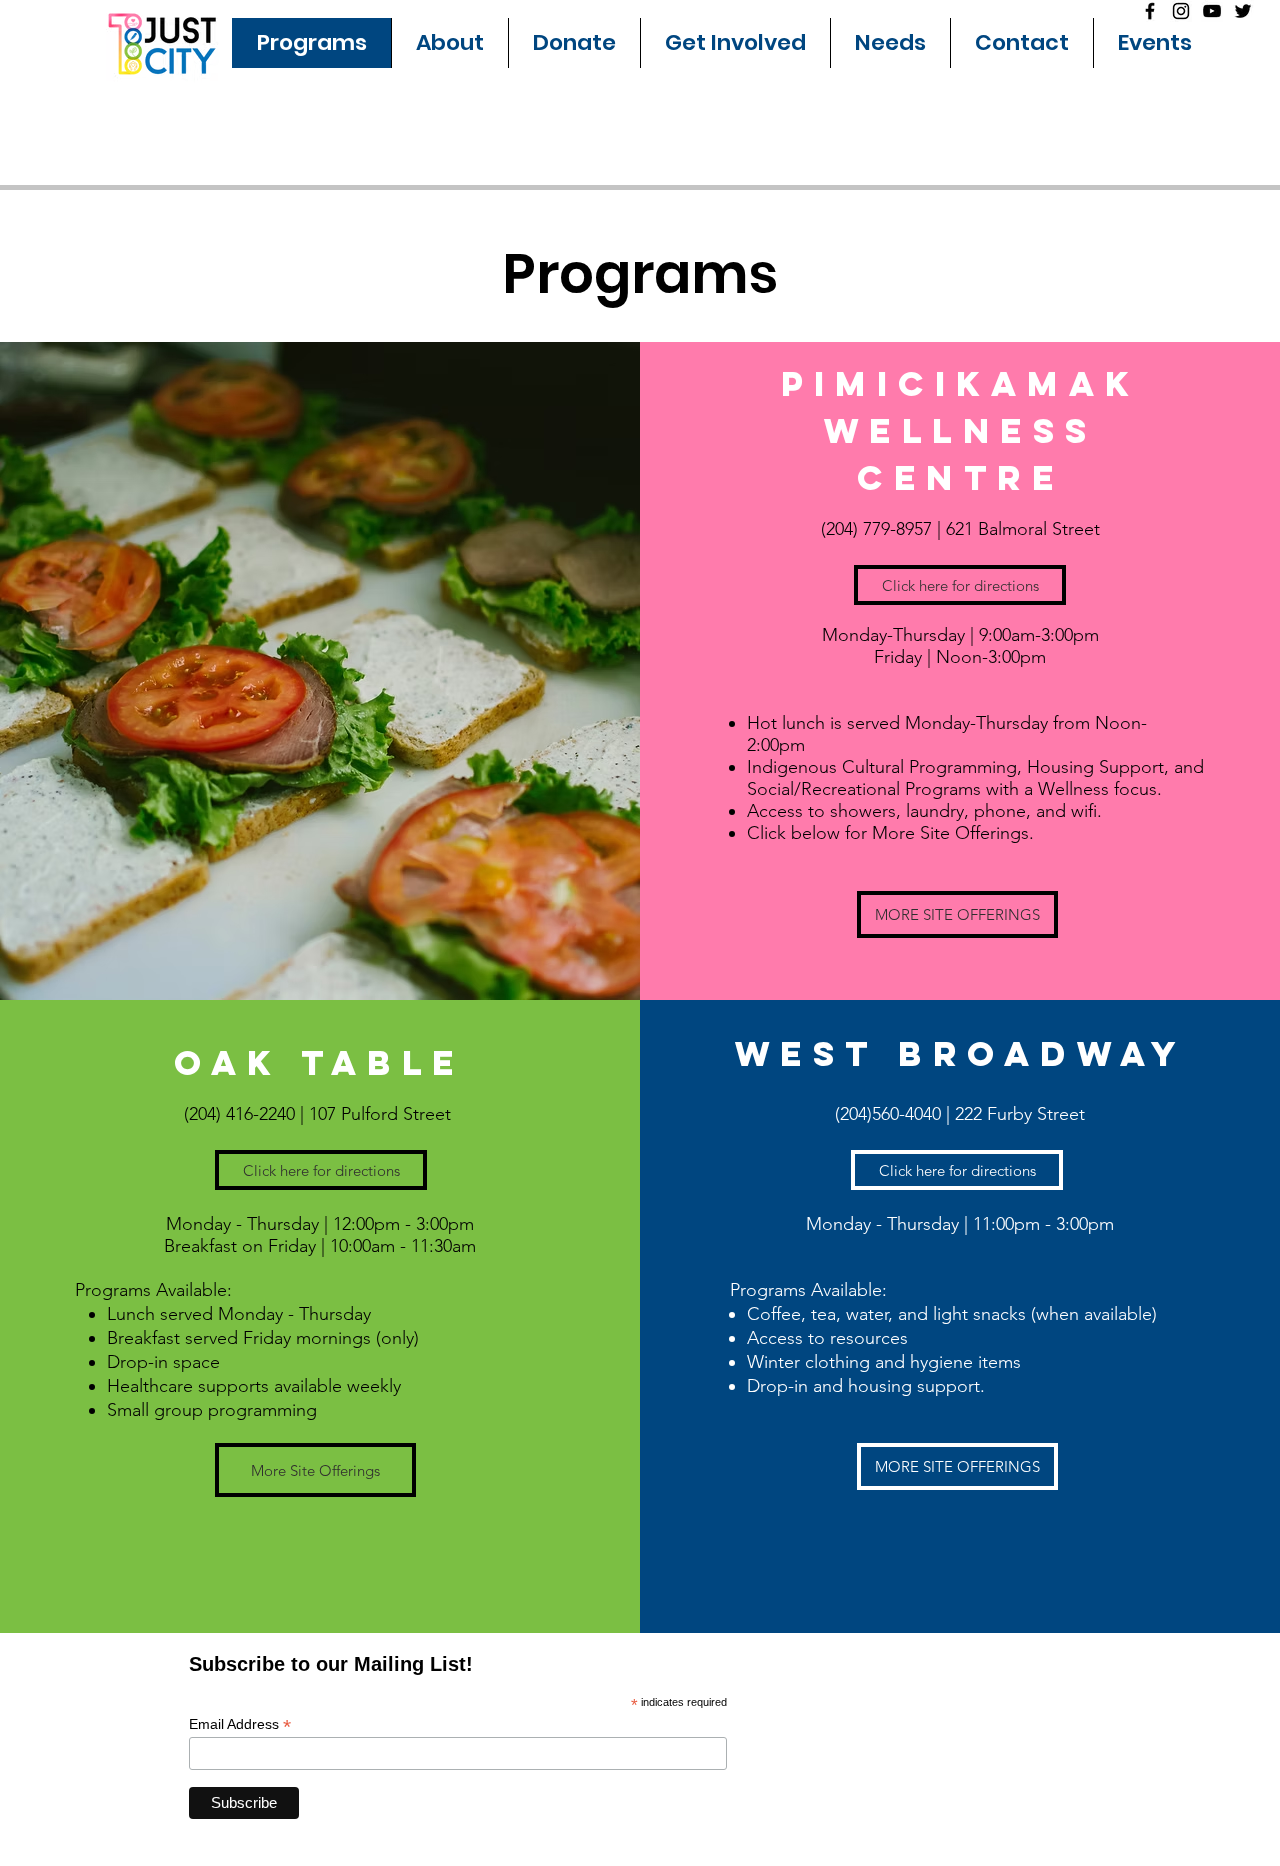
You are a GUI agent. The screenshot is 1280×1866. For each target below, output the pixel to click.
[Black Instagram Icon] (1181, 11)
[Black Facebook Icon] (1150, 11)
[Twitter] (1243, 11)
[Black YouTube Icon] (1212, 11)
